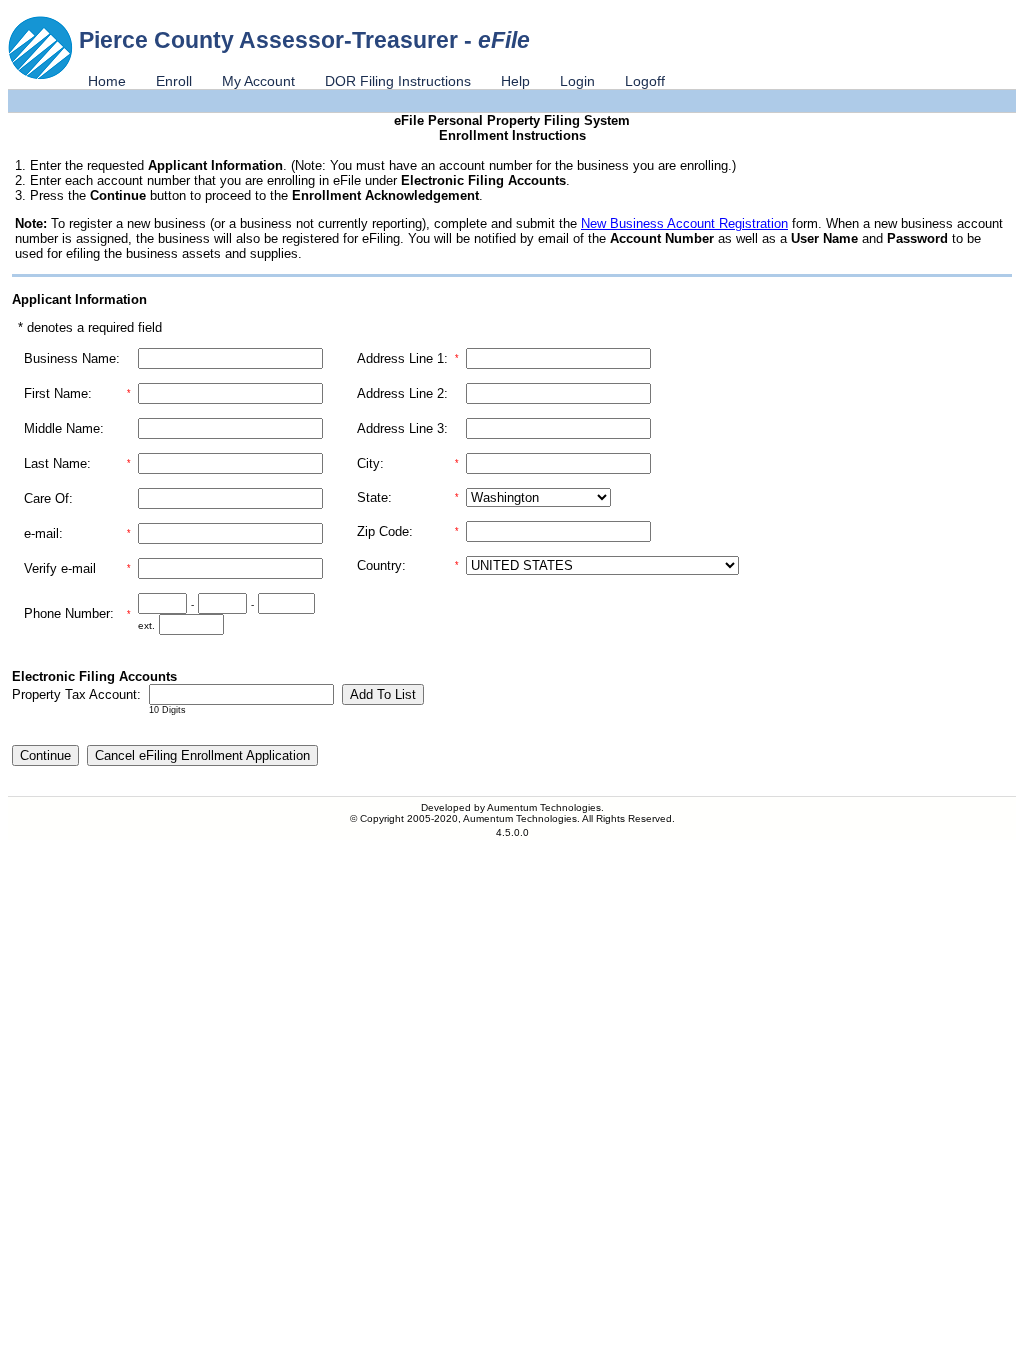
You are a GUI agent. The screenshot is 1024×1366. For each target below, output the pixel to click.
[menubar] (376, 81)
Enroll (174, 81)
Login (577, 81)
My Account (258, 81)
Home (107, 81)
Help (515, 81)
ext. (146, 625)
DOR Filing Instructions (398, 81)
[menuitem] (107, 81)
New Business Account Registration (684, 223)
